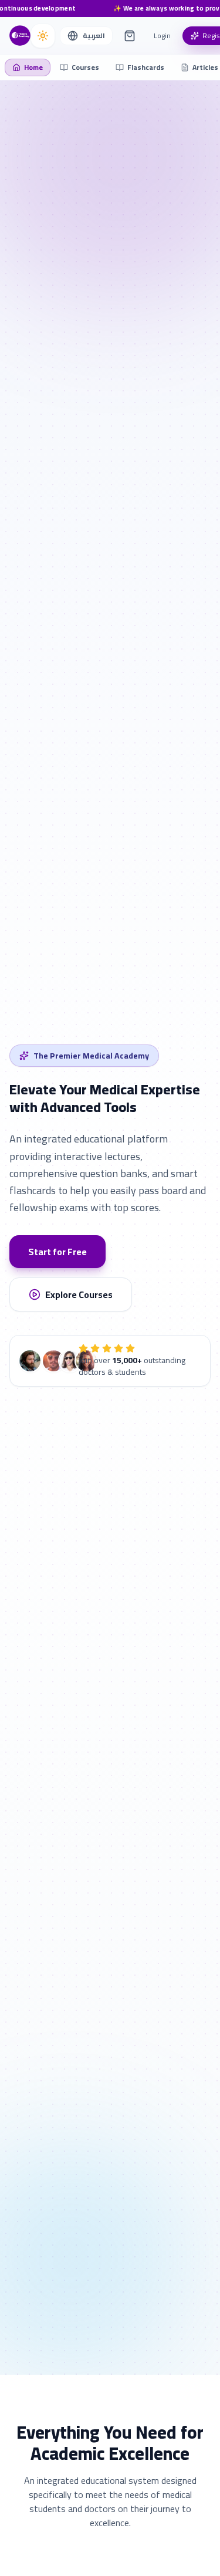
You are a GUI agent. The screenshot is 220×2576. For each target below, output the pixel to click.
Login (162, 36)
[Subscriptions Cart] (130, 36)
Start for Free (57, 1252)
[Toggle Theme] (43, 36)
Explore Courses (79, 1294)
